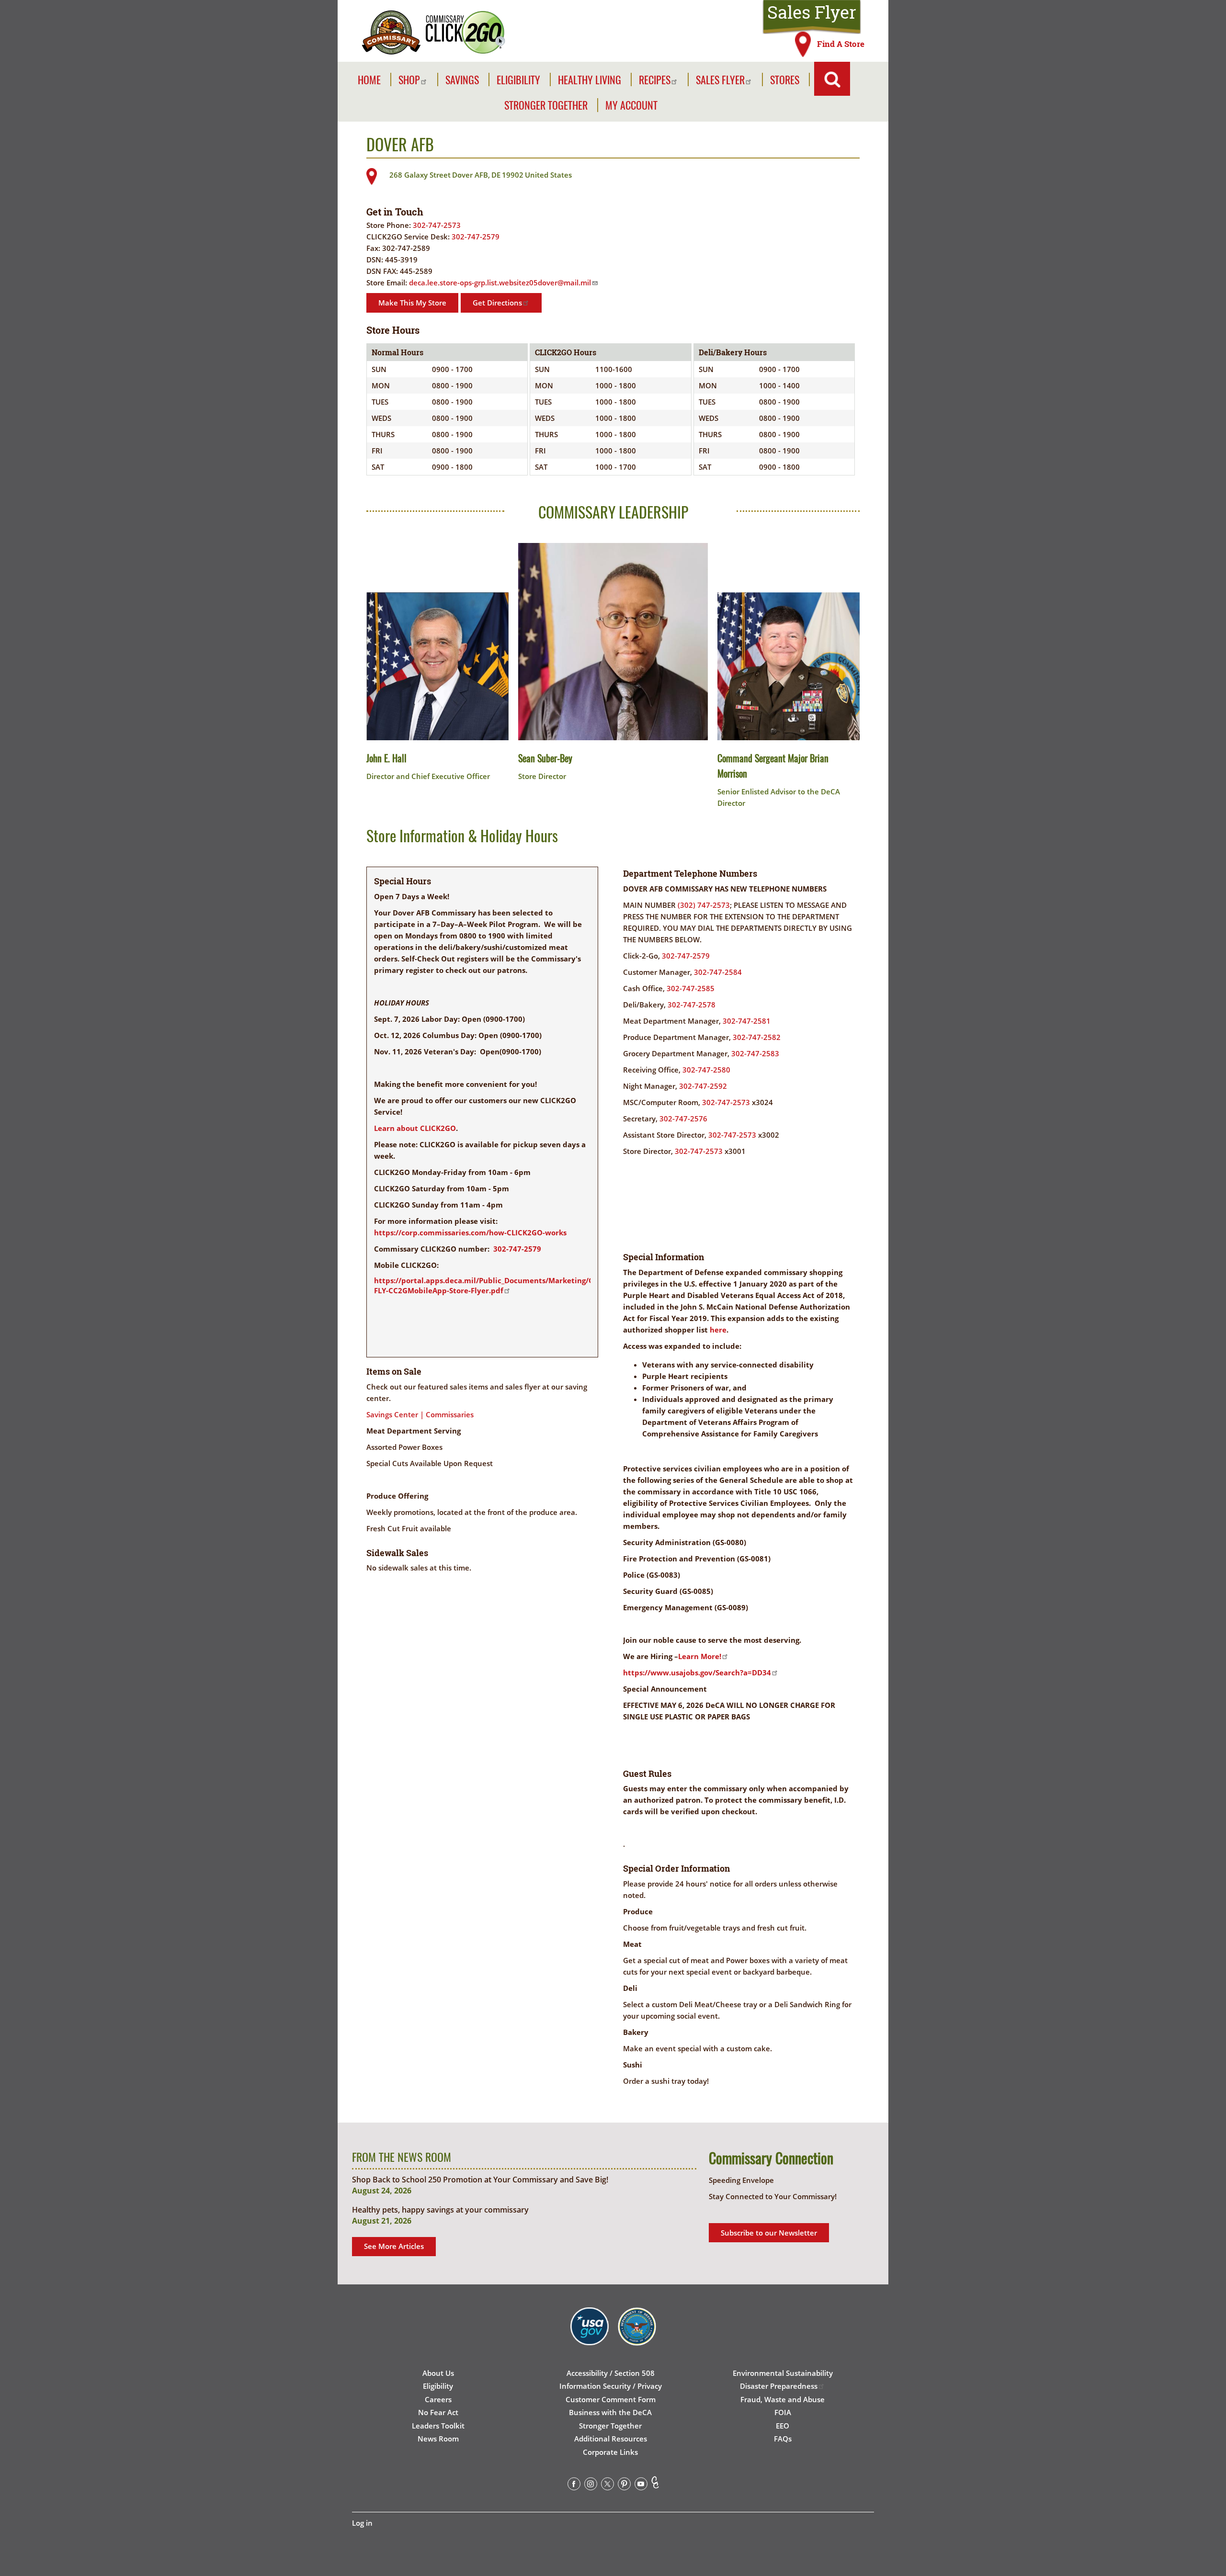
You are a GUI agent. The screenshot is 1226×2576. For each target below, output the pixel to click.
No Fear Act (438, 2412)
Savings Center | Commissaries (420, 1414)
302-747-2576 (683, 1119)
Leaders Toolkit (438, 2426)
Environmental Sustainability (783, 2373)
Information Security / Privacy (611, 2386)
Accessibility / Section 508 (611, 2373)
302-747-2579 (476, 237)
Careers (438, 2399)
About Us (438, 2373)
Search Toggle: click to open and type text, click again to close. (832, 79)
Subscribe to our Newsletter (769, 2233)
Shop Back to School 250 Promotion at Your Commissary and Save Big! (480, 2180)
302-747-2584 (718, 972)
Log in (362, 2523)
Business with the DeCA (610, 2412)
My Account (631, 105)
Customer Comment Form (611, 2399)
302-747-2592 (703, 1086)
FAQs (783, 2439)
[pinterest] (624, 2486)
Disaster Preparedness (779, 2386)
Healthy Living (590, 80)
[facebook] (574, 2486)
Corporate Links (610, 2452)
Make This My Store (412, 303)
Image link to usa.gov (590, 2337)
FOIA (783, 2412)
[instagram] (591, 2486)
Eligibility (518, 80)
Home (369, 80)
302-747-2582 (757, 1037)
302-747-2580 (706, 1070)
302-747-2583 (755, 1053)
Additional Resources (611, 2439)
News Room (438, 2439)
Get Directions (497, 303)
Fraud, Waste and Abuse (783, 2399)
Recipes (655, 80)
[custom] (655, 2486)
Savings (462, 80)
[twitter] (607, 2486)
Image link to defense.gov (637, 2337)
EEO (783, 2426)
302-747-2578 (692, 1005)
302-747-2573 (437, 225)
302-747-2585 (691, 988)
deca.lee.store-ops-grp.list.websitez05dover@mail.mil (500, 282)
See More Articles (394, 2246)
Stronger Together (546, 105)
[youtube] (641, 2486)
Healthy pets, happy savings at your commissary (440, 2210)
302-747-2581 (747, 1021)
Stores (785, 80)
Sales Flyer (812, 12)
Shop (409, 80)
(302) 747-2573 (704, 905)
